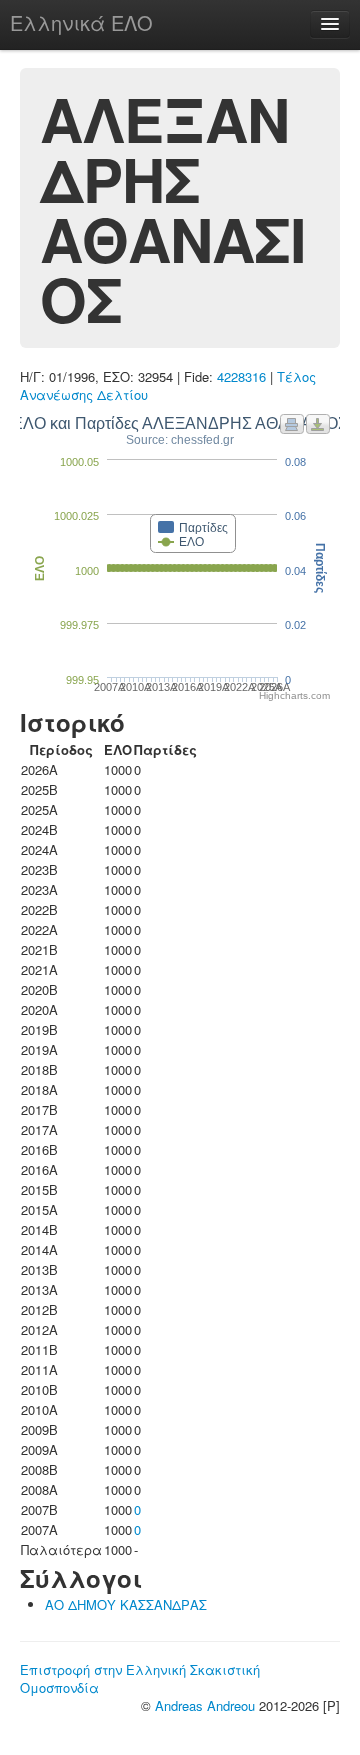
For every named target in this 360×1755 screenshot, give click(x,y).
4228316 (241, 376)
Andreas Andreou (205, 1705)
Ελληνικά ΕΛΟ (81, 22)
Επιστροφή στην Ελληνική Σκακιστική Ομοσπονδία (140, 1678)
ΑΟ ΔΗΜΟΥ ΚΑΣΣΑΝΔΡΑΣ (126, 1604)
